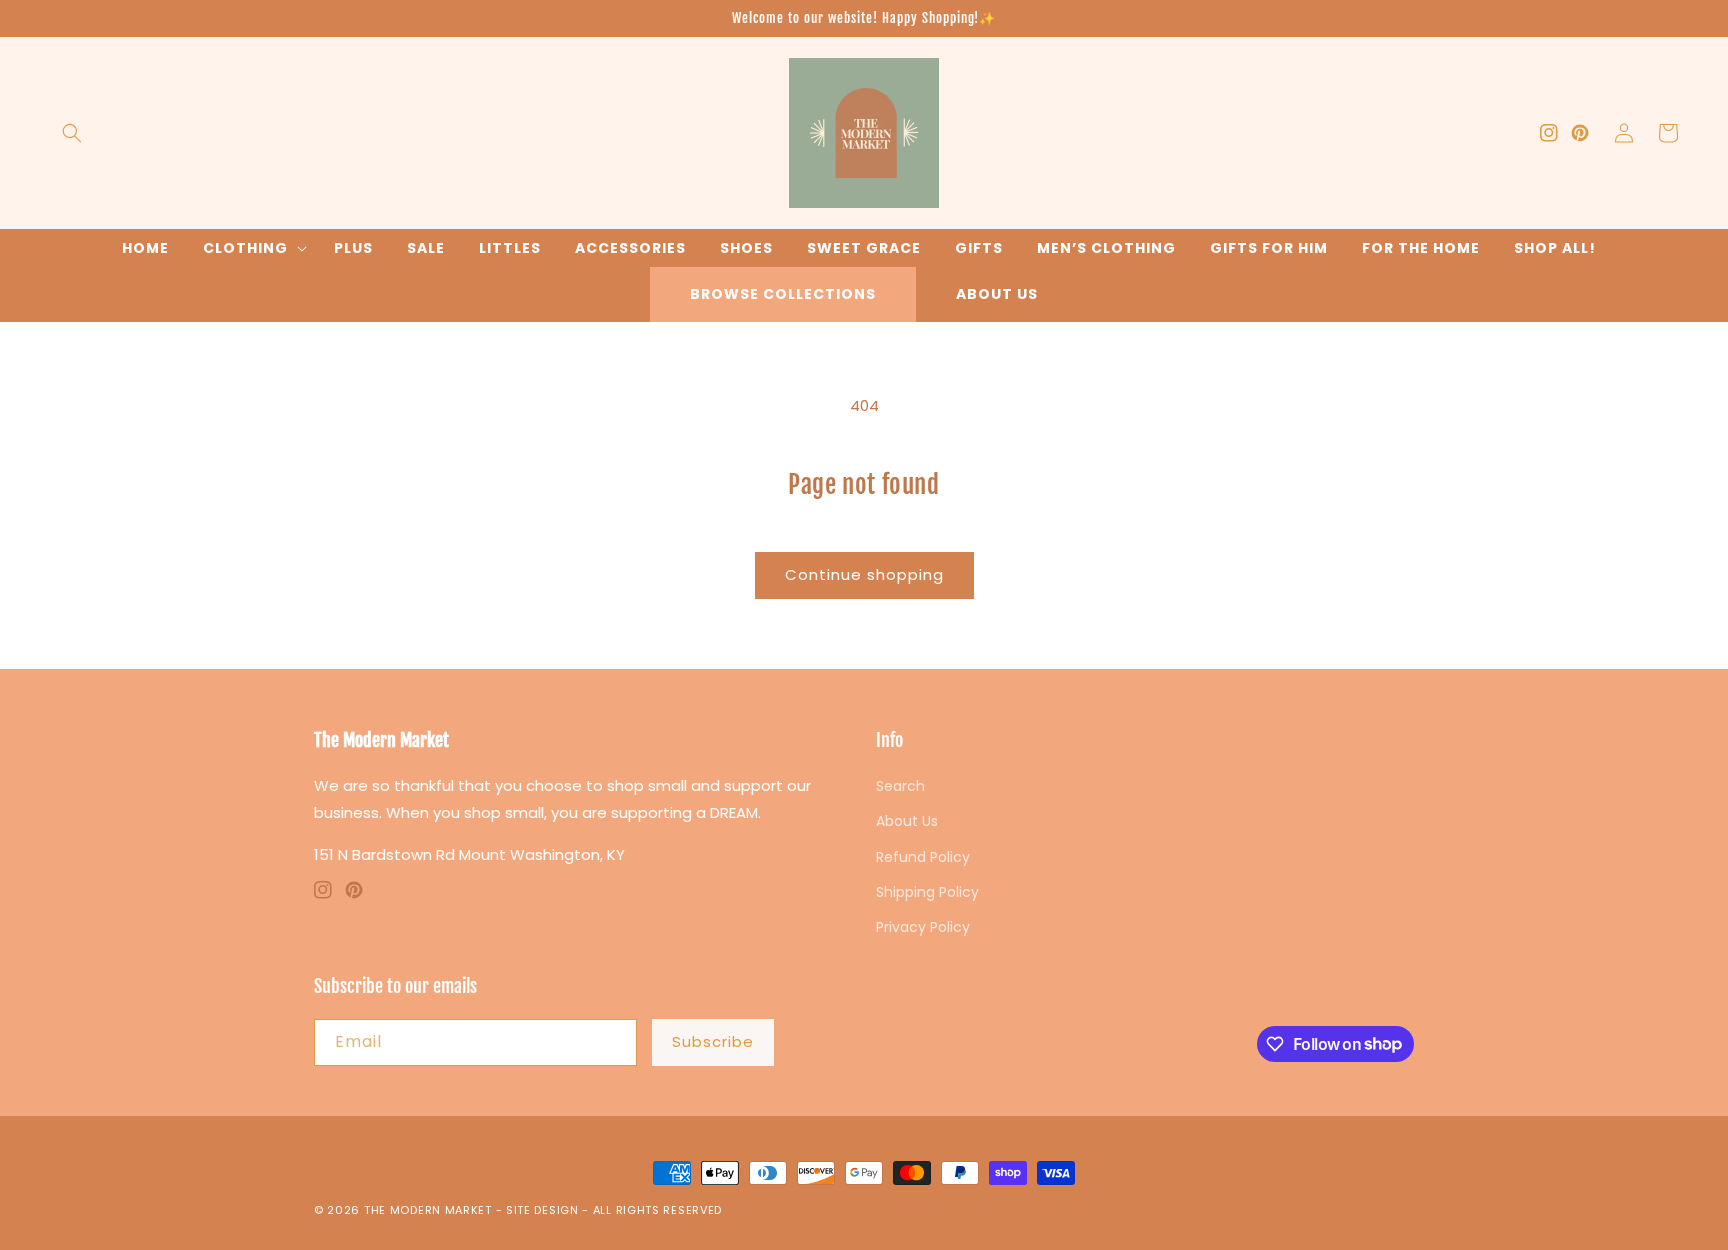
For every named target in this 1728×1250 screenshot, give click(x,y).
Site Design (542, 1210)
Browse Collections (783, 294)
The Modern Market (428, 1210)
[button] (72, 133)
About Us (997, 294)
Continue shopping (864, 574)
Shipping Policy (927, 892)
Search (900, 786)
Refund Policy (923, 857)
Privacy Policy (923, 927)
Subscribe (713, 1041)
